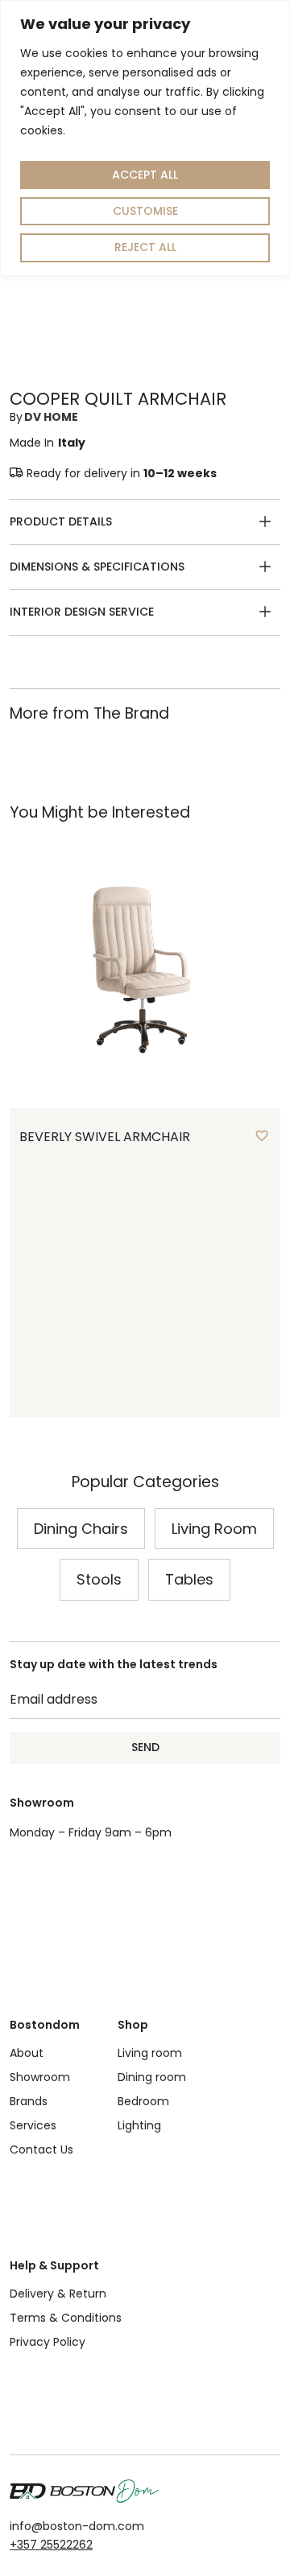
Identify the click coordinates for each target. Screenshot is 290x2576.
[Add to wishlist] (262, 1136)
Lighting (139, 2125)
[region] (145, 138)
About (27, 2053)
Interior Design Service (82, 612)
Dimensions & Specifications (97, 567)
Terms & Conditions (66, 2318)
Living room (150, 2053)
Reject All (145, 247)
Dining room (152, 2077)
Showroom (40, 2077)
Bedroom (143, 2101)
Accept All (145, 175)
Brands (29, 2101)
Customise (145, 211)
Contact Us (41, 2149)
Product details (61, 521)
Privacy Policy (48, 2342)
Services (33, 2125)
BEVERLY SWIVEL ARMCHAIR (105, 1137)
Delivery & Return (58, 2294)
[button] (145, 522)
